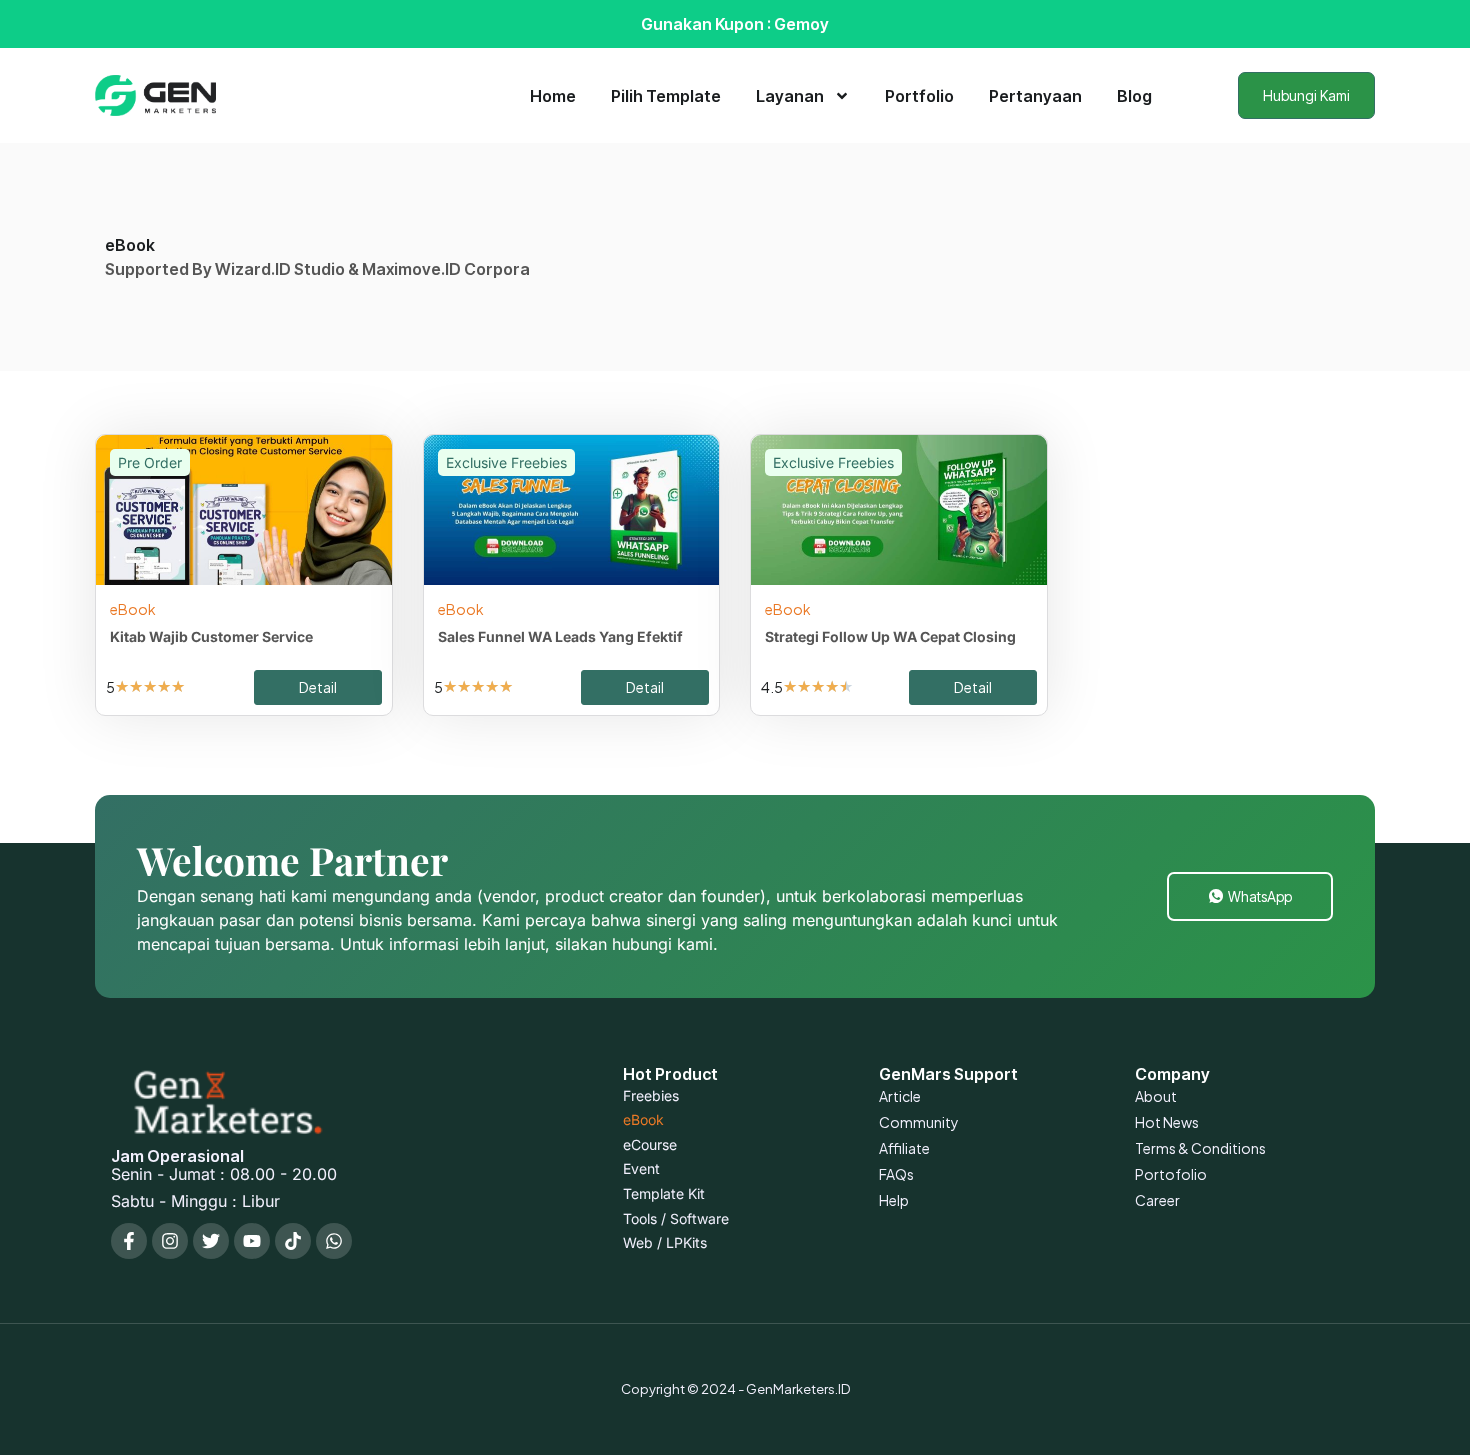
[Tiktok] (293, 1241)
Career (1157, 1200)
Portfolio (919, 96)
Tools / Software (676, 1218)
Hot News (1167, 1122)
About (1156, 1096)
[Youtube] (252, 1241)
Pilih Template (666, 96)
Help (894, 1200)
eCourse (650, 1144)
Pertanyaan (1035, 96)
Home (553, 96)
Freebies (651, 1095)
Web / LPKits (665, 1242)
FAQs (896, 1174)
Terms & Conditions (1200, 1148)
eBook (133, 609)
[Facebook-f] (129, 1241)
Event (641, 1168)
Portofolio (1171, 1174)
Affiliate (904, 1148)
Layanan (790, 96)
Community (919, 1122)
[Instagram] (170, 1241)
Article (900, 1096)
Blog (1134, 96)
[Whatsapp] (334, 1241)
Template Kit (664, 1193)
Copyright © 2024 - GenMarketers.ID (735, 1389)
